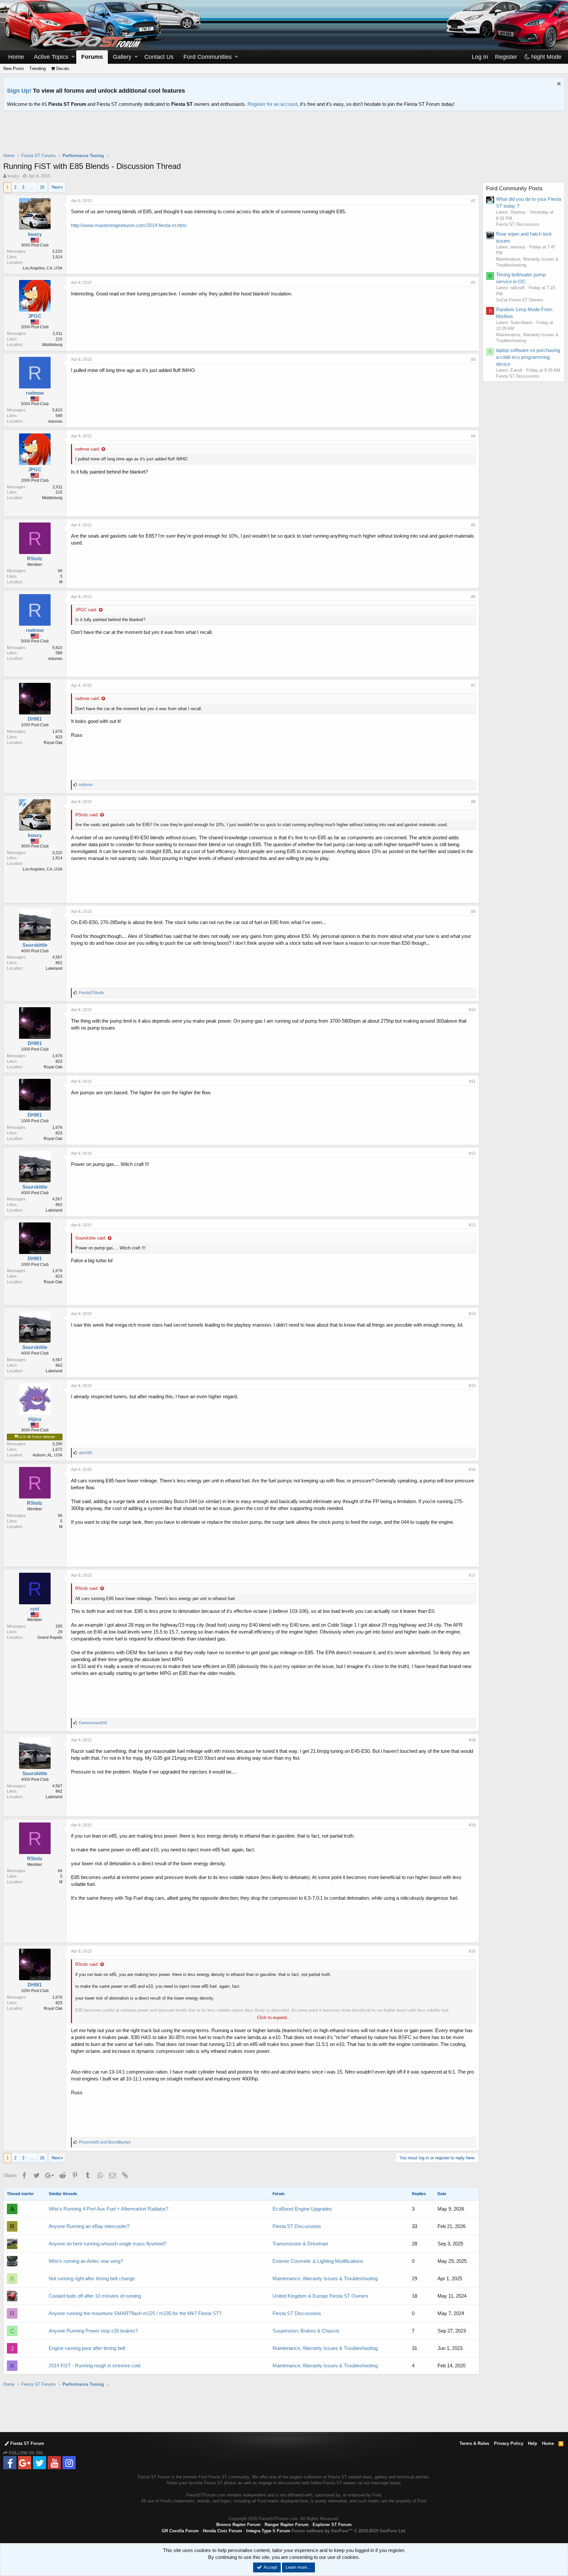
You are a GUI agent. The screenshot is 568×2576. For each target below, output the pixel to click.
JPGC (35, 316)
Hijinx (35, 1419)
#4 (473, 436)
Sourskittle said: (91, 1238)
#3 (473, 360)
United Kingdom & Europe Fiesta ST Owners (320, 2296)
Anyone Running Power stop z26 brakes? (93, 2331)
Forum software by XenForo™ (349, 2531)
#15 (472, 1386)
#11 (472, 1081)
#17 (472, 1575)
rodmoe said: (88, 449)
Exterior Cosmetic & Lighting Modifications (318, 2261)
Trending (37, 69)
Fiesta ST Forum (26, 2443)
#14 (472, 1314)
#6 (473, 597)
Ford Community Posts (514, 188)
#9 (473, 912)
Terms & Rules (474, 2443)
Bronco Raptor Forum (238, 2525)
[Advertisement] (284, 136)
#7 (473, 685)
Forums (92, 57)
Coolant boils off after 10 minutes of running (95, 2296)
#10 (472, 1010)
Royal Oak (53, 743)
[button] (73, 57)
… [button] (32, 187)
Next (56, 187)
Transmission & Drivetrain (300, 2244)
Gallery (122, 57)
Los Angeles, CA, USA (43, 268)
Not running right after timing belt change (92, 2278)
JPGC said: (86, 610)
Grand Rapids (50, 1637)
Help (532, 2443)
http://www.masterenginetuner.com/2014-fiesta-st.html (129, 225)
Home (16, 57)
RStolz (35, 558)
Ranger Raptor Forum (287, 2525)
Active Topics (51, 57)
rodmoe (35, 393)
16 (42, 187)
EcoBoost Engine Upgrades (302, 2209)
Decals (62, 69)
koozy (13, 176)
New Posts (14, 69)
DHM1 (35, 719)
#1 (473, 201)
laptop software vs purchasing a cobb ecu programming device (528, 357)
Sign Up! (19, 91)
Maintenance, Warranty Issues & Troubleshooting (325, 2278)
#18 (472, 1740)
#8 (473, 802)
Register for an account (272, 104)
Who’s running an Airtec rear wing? (86, 2261)
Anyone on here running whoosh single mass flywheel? (107, 2244)
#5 (473, 525)
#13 (472, 1225)
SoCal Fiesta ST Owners (520, 300)
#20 (472, 1951)
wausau (55, 421)
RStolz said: (87, 815)
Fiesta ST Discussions (297, 2226)
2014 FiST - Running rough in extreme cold (95, 2366)
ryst (35, 1609)
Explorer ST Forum (332, 2525)
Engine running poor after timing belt (87, 2348)
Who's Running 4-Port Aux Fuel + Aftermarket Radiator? (108, 2209)
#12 (472, 1153)
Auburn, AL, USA (47, 1455)
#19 (472, 1825)
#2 (473, 283)
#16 (472, 1470)
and (105, 2142)
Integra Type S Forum (268, 2531)
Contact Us (159, 57)
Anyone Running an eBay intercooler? (89, 2226)
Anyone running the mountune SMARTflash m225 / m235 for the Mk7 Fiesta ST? (135, 2313)
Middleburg (52, 345)
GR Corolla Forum (180, 2531)
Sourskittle (35, 945)
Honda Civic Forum (223, 2531)
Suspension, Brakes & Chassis (306, 2331)
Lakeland (54, 968)
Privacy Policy (509, 2443)
